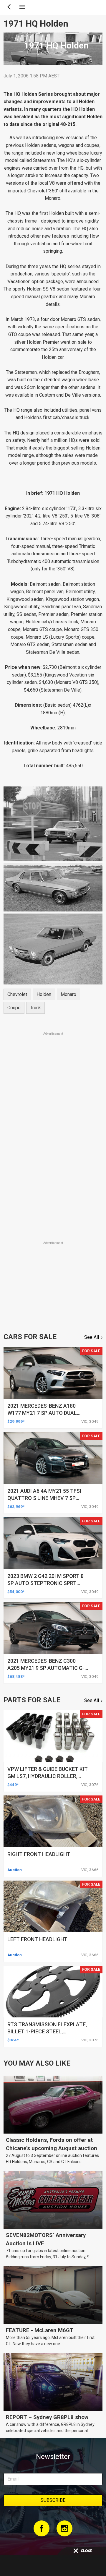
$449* (13, 1785)
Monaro (68, 994)
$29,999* (16, 1421)
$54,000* (16, 1592)
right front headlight (39, 1854)
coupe (14, 1008)
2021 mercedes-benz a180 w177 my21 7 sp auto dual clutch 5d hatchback (42, 1413)
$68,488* (16, 1676)
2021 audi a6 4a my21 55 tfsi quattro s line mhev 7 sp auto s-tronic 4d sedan (44, 1498)
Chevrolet (17, 994)
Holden (44, 994)
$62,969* (16, 1506)
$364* (13, 2040)
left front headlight (37, 1939)
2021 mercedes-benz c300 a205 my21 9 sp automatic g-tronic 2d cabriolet (46, 1668)
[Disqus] (53, 1157)
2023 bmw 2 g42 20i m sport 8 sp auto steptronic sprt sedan (45, 1583)
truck (35, 1008)
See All (92, 1337)
